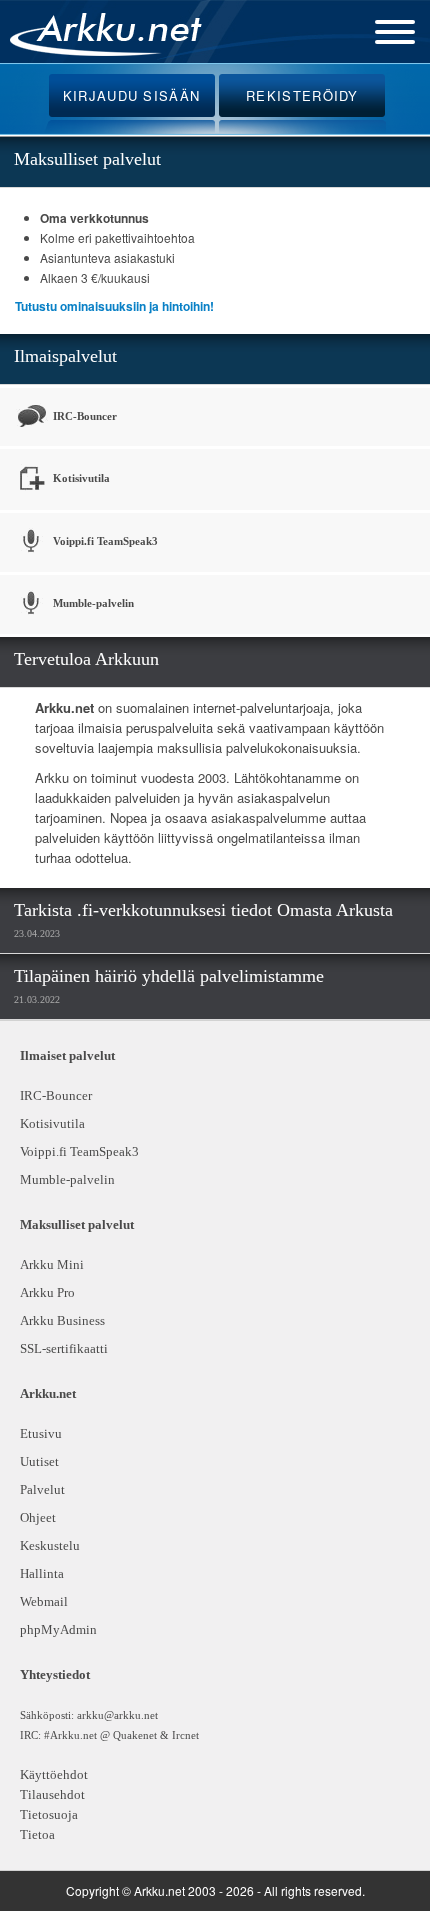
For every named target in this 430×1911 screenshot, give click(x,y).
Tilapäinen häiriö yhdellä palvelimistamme (169, 976)
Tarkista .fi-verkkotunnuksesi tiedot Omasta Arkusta (203, 910)
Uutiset (39, 1461)
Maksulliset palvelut (87, 159)
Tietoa (37, 1834)
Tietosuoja (49, 1814)
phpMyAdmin (55, 1629)
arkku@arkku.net (117, 1715)
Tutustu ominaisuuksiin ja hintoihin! (114, 306)
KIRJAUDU (132, 95)
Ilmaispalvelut (65, 356)
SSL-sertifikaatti (64, 1348)
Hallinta (42, 1573)
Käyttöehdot (54, 1774)
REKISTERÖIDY (302, 95)
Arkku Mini (52, 1264)
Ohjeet (38, 1517)
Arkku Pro (47, 1292)
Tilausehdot (52, 1794)
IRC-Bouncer (83, 416)
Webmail (44, 1601)
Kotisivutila (80, 478)
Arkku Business (62, 1320)
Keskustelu (50, 1545)
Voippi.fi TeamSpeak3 (104, 541)
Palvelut (42, 1489)
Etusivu (41, 1433)
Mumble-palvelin (92, 603)
